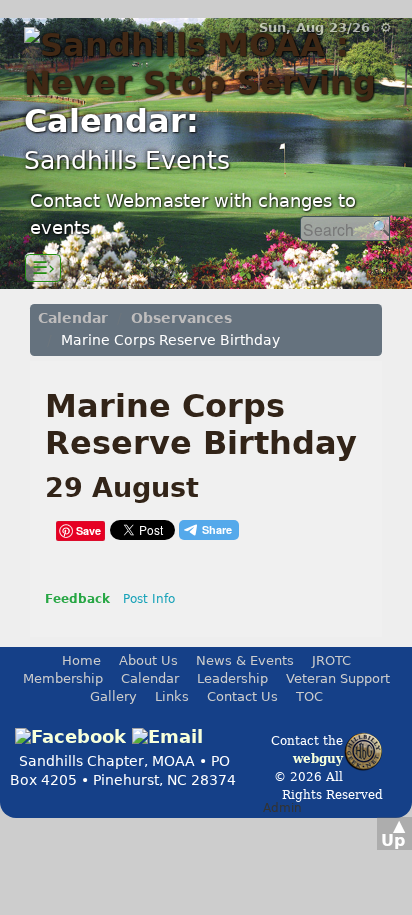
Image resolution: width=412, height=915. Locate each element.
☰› (43, 267)
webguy (318, 759)
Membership (63, 678)
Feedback (77, 599)
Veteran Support (338, 678)
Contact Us (242, 696)
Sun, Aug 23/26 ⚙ (325, 27)
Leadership (232, 678)
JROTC (331, 660)
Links (172, 696)
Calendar (73, 318)
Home (81, 660)
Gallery (113, 696)
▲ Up (393, 833)
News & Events (245, 660)
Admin (282, 808)
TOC (309, 696)
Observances (181, 318)
